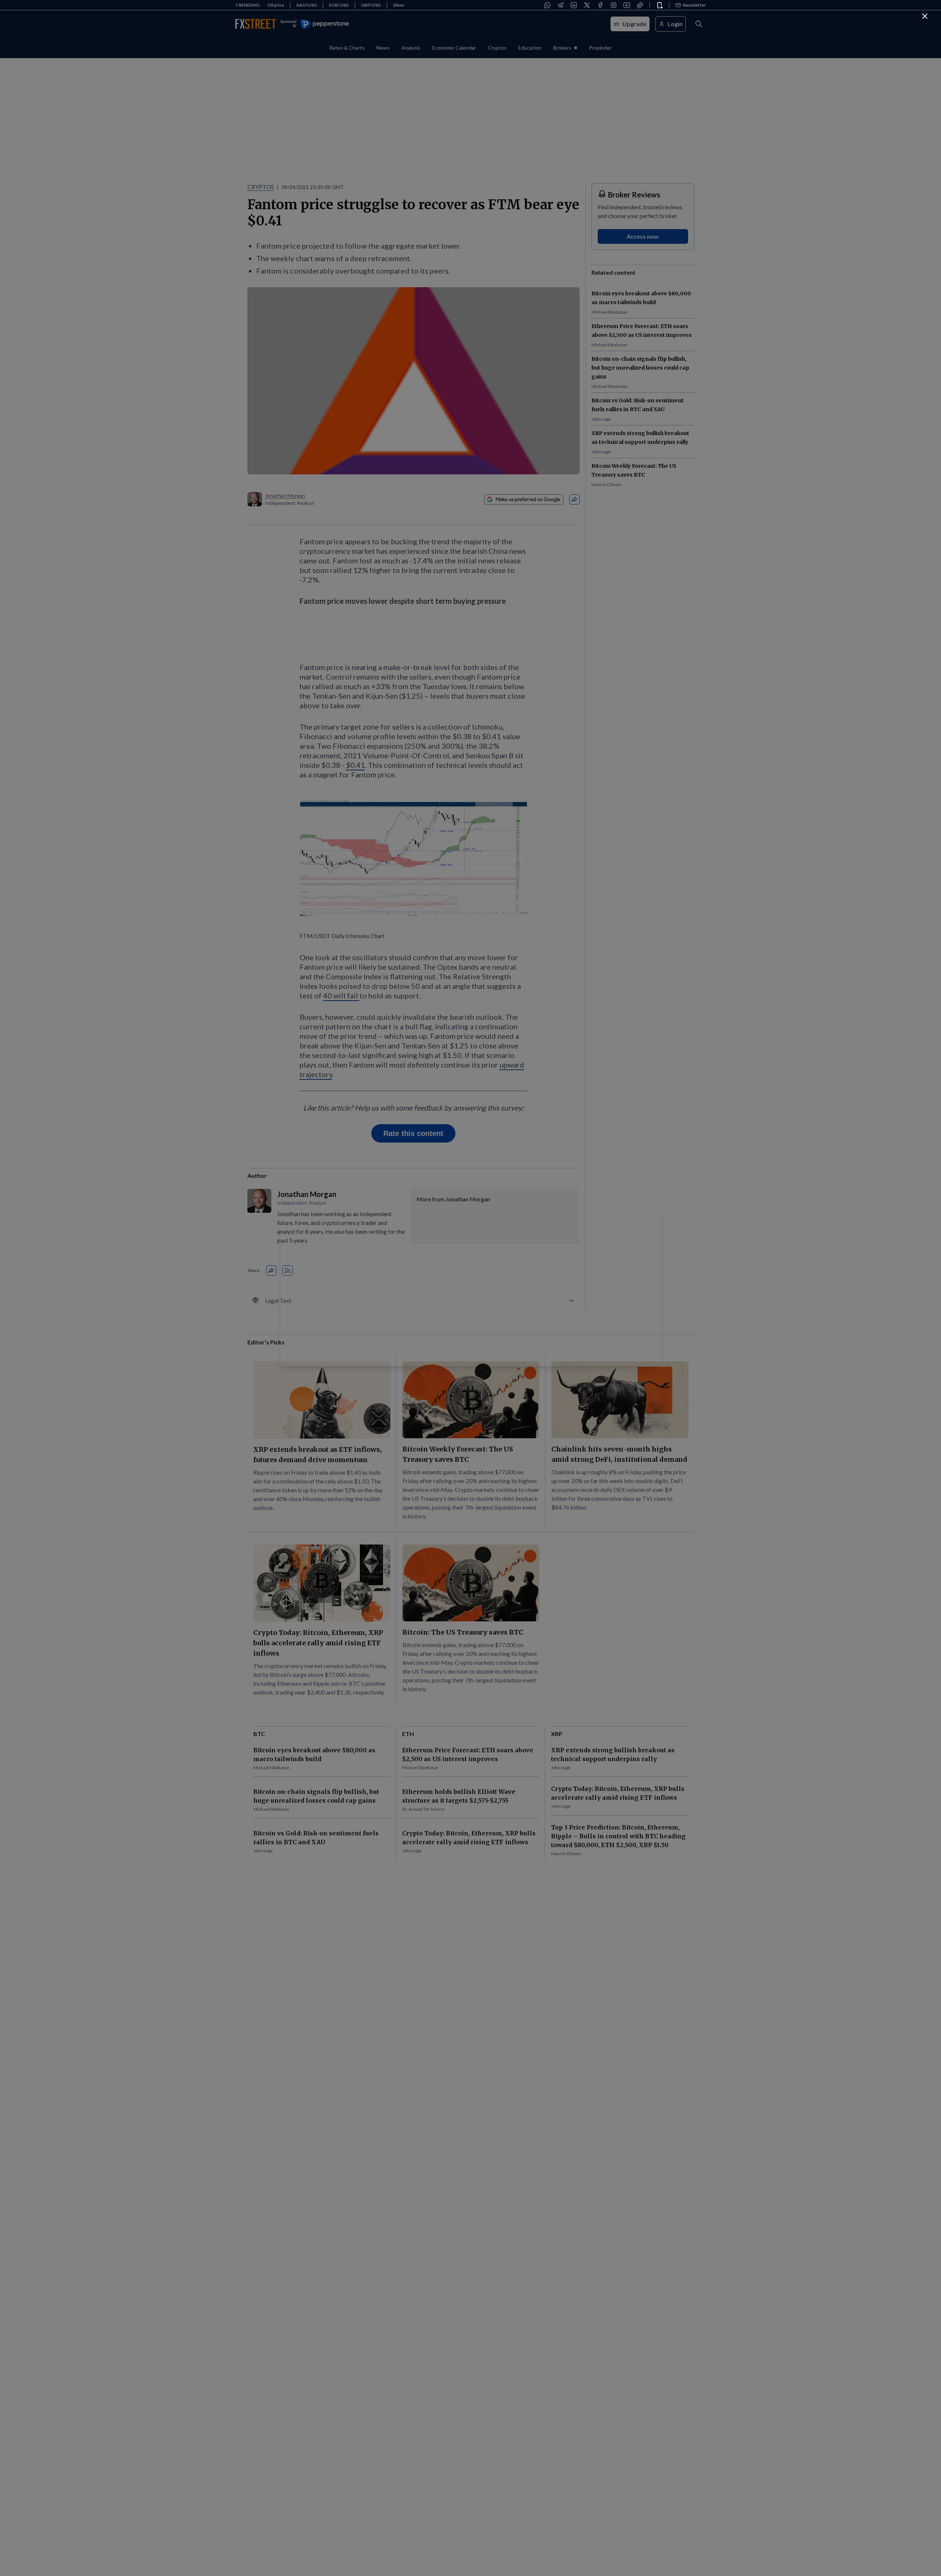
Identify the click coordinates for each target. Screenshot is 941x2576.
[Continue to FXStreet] (925, 16)
